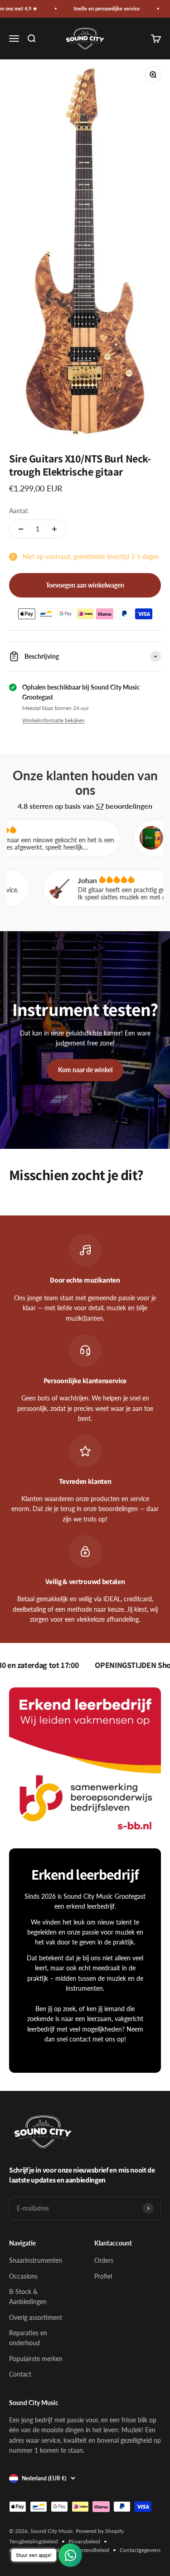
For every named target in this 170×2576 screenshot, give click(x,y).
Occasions (23, 2276)
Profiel (103, 2276)
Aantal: (19, 511)
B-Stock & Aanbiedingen (28, 2297)
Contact (20, 2374)
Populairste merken (36, 2359)
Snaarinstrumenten (36, 2260)
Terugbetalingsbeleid (34, 2541)
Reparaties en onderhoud (28, 2338)
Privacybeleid (84, 2541)
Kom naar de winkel (85, 1070)
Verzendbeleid (92, 2550)
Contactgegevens (140, 2550)
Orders (104, 2260)
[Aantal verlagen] (21, 529)
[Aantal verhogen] (54, 529)
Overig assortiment (36, 2317)
